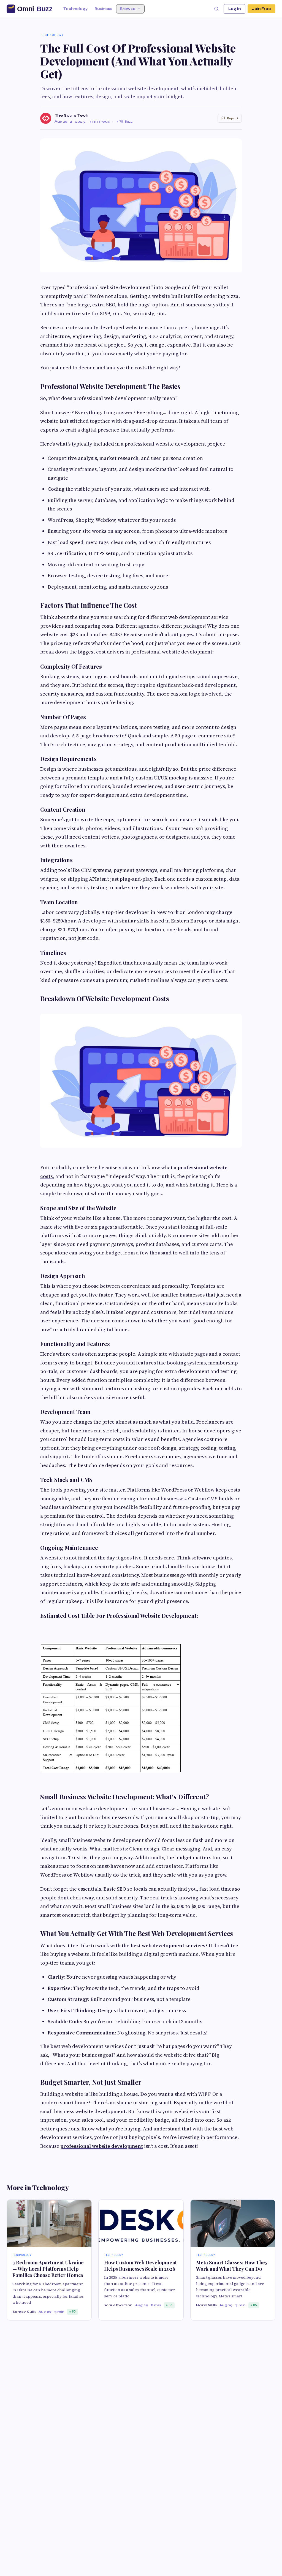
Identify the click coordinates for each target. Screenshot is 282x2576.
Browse (128, 9)
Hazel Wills (206, 2305)
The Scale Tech (71, 115)
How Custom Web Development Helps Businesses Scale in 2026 (140, 2266)
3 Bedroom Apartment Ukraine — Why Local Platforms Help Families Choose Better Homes (48, 2269)
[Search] (216, 9)
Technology (75, 9)
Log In (234, 9)
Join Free (261, 9)
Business (103, 9)
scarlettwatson (118, 2305)
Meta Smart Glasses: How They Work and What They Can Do (232, 2266)
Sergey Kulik (24, 2312)
